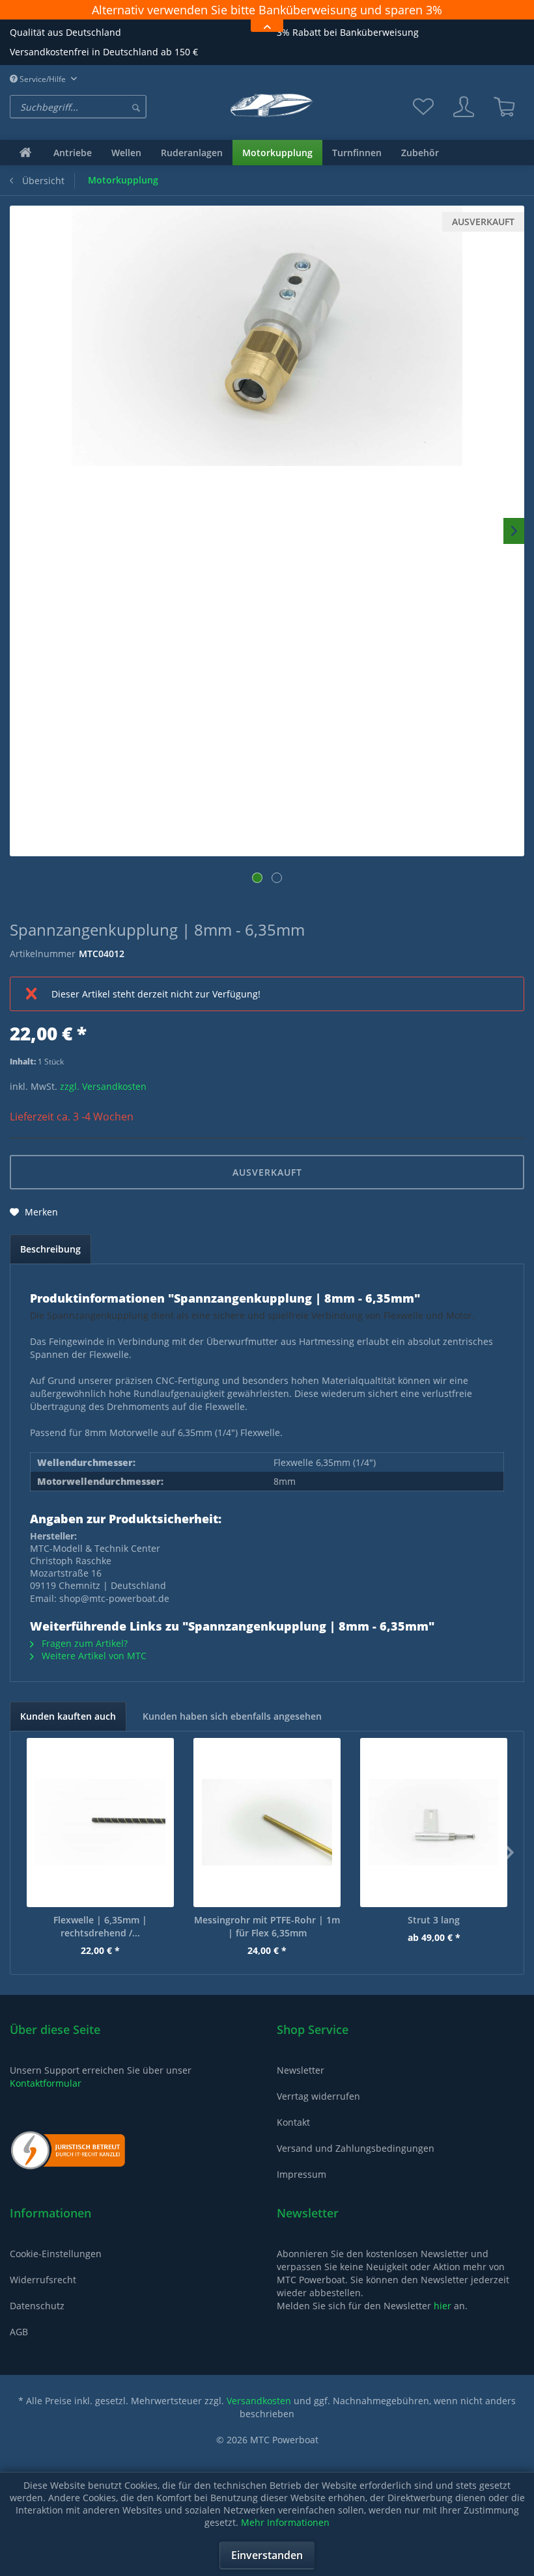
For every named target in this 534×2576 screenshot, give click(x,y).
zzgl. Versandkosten (103, 1102)
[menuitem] (107, 122)
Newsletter (301, 2086)
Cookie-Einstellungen (56, 2269)
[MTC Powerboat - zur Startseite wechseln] (267, 121)
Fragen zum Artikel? (83, 1659)
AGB (19, 2347)
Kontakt (293, 2138)
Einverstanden (267, 2555)
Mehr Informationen (285, 2522)
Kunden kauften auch (68, 1732)
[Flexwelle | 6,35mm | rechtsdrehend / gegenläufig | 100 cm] (100, 1838)
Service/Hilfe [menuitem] (43, 95)
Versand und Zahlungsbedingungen (356, 2164)
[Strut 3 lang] (434, 1838)
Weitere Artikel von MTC (93, 1671)
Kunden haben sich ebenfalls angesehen (232, 1732)
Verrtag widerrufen (318, 2112)
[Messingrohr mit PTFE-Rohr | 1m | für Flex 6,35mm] (267, 1838)
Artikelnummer (43, 969)
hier (443, 2321)
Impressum (302, 2190)
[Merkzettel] (423, 122)
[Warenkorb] (504, 122)
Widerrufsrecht (43, 2295)
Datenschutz (37, 2321)
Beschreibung (50, 1265)
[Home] (25, 168)
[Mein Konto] (464, 122)
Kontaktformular (46, 2099)
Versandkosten (259, 2416)
